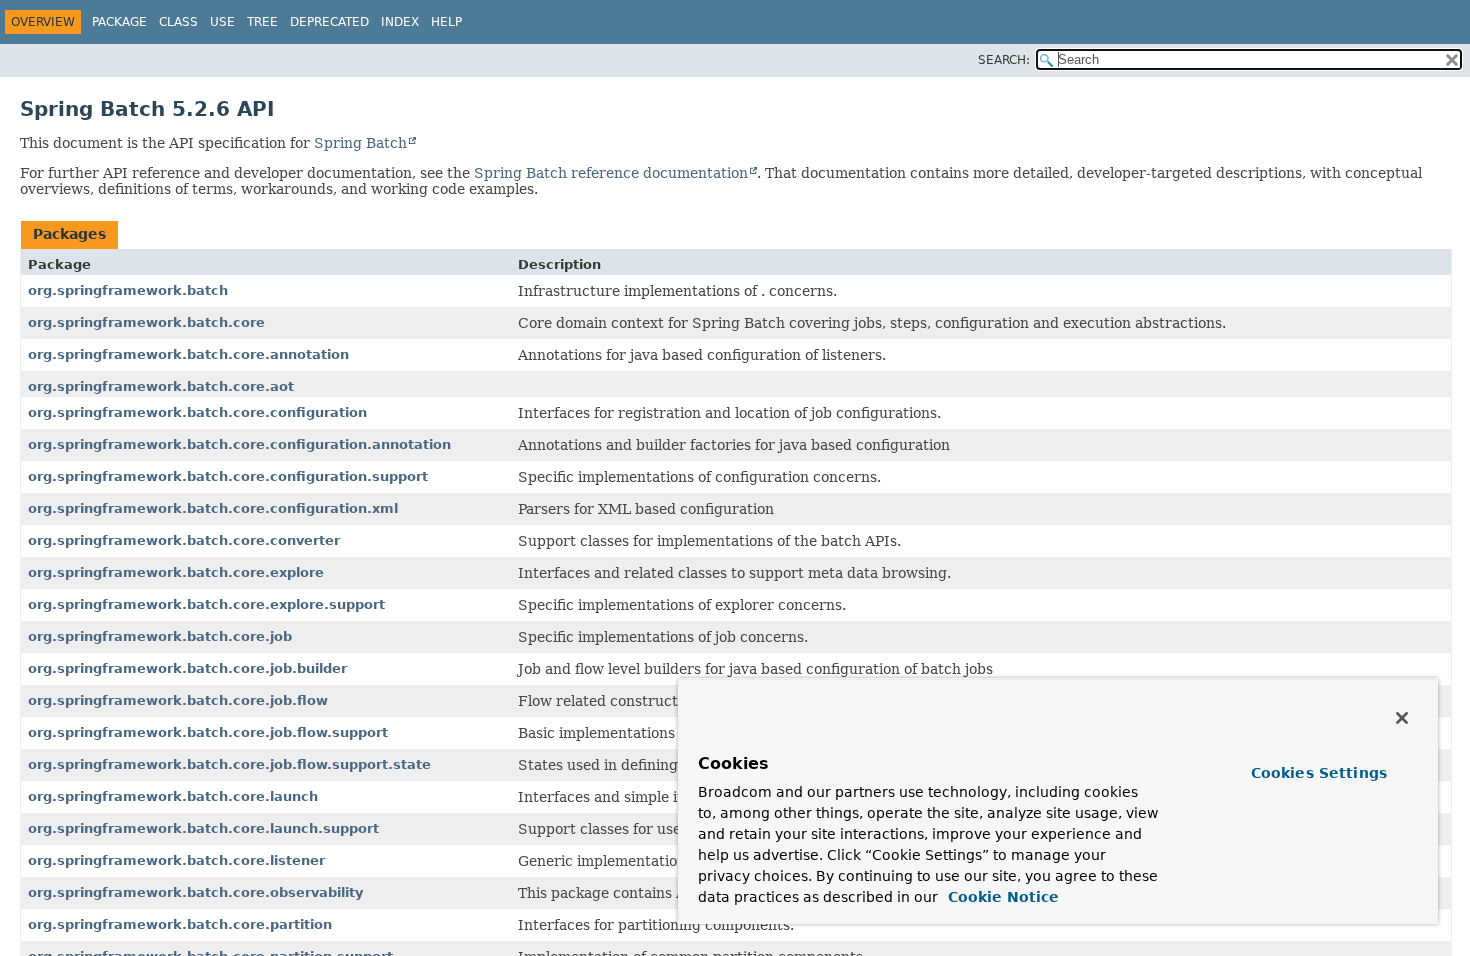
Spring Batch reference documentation (611, 173)
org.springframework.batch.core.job (160, 636)
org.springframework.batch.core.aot (161, 386)
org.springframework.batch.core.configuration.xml (213, 508)
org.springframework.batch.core (146, 322)
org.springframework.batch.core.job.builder (187, 668)
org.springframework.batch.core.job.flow (178, 700)
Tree (262, 22)
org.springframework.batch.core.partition (180, 924)
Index (400, 22)
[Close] (1402, 718)
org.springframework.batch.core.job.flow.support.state (229, 764)
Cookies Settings (1319, 773)
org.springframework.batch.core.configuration (197, 412)
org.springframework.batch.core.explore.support (206, 604)
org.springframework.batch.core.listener (176, 860)
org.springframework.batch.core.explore (176, 572)
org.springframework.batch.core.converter (184, 540)
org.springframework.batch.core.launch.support (203, 828)
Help (446, 22)
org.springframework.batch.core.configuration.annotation (239, 444)
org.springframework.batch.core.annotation (188, 354)
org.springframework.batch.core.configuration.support (228, 476)
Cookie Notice (1001, 897)
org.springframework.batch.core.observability (195, 892)
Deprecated (329, 22)
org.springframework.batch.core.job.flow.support (208, 732)
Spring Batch (360, 143)
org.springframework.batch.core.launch (173, 796)
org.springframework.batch (128, 290)
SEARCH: (1004, 60)
